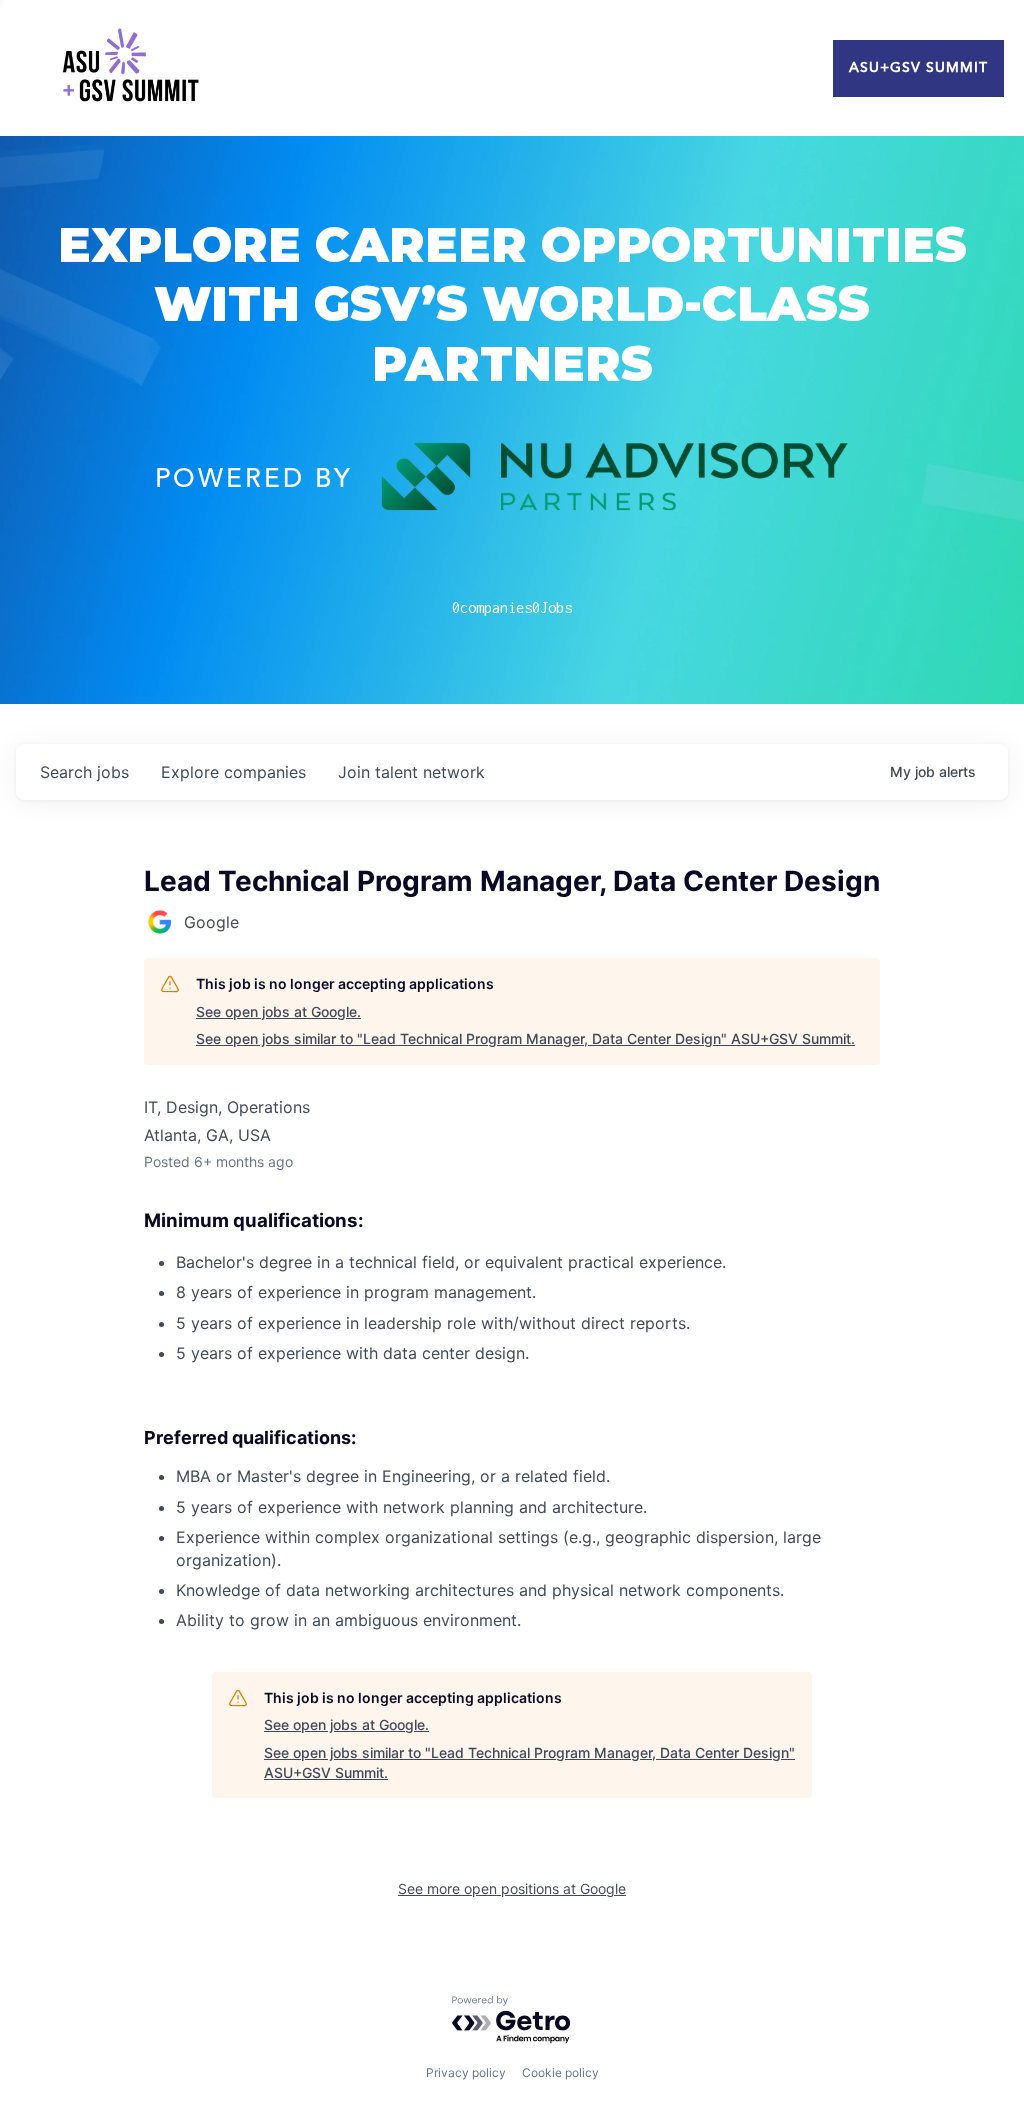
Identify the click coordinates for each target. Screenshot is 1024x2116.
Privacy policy (466, 2072)
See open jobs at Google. (278, 1011)
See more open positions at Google (512, 1888)
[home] (130, 68)
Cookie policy (560, 2072)
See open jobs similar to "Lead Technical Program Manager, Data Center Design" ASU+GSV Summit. (525, 1038)
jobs (84, 772)
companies (233, 772)
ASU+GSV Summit (918, 68)
